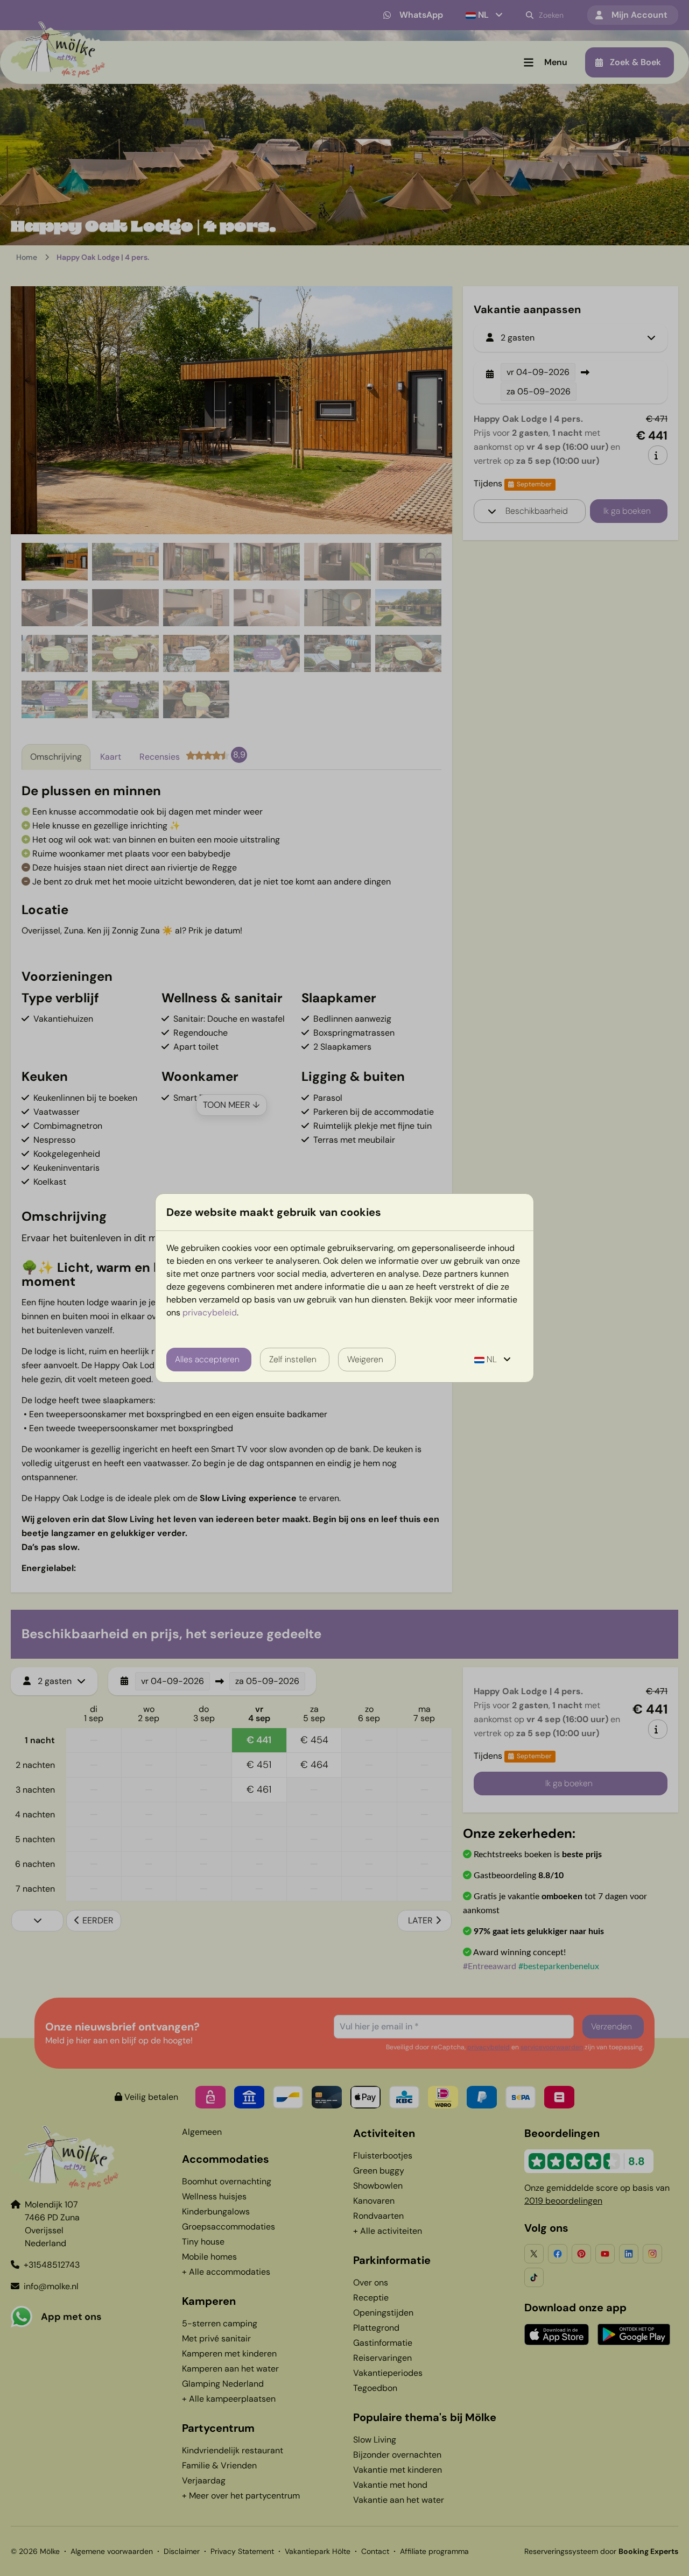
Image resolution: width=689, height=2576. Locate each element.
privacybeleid (210, 1312)
